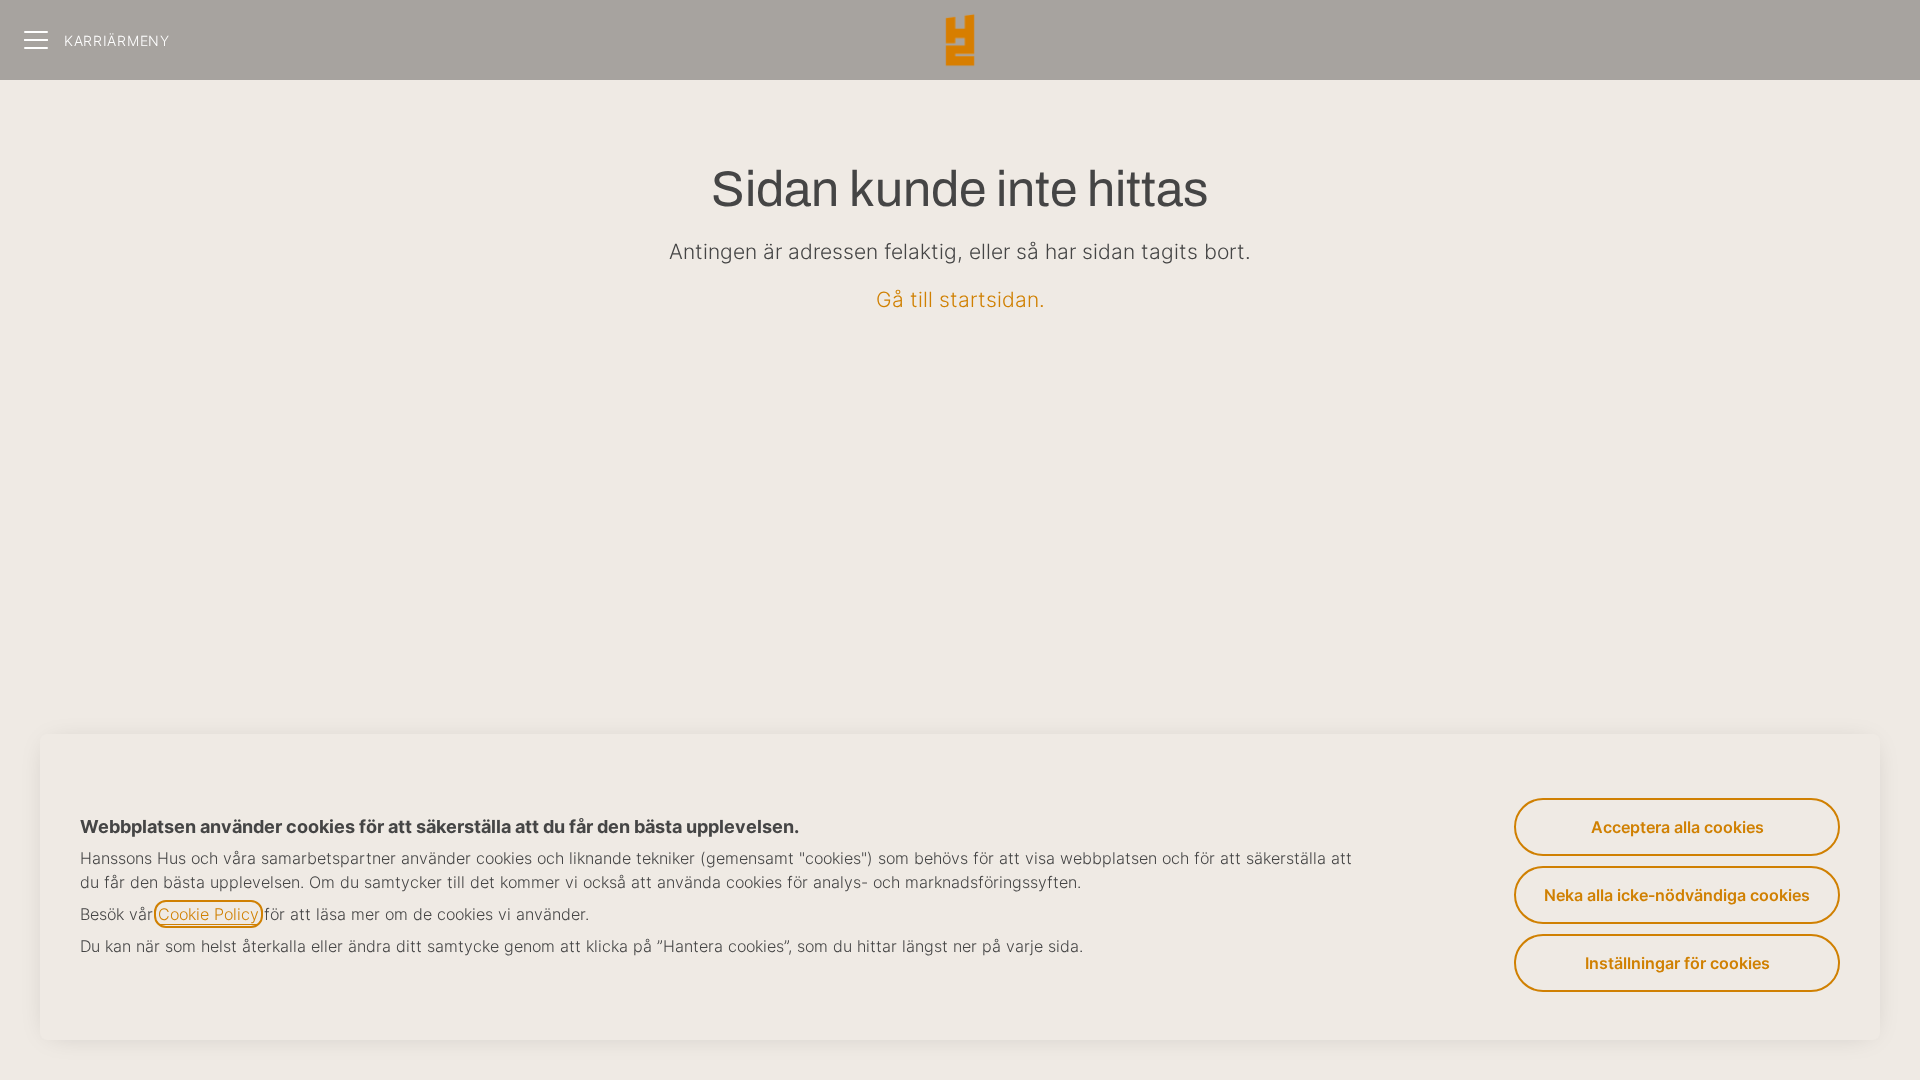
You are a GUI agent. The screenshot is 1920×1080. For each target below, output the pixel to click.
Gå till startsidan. (960, 299)
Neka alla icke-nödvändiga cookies (1677, 895)
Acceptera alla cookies (1677, 827)
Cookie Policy (208, 914)
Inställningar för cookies (1677, 963)
